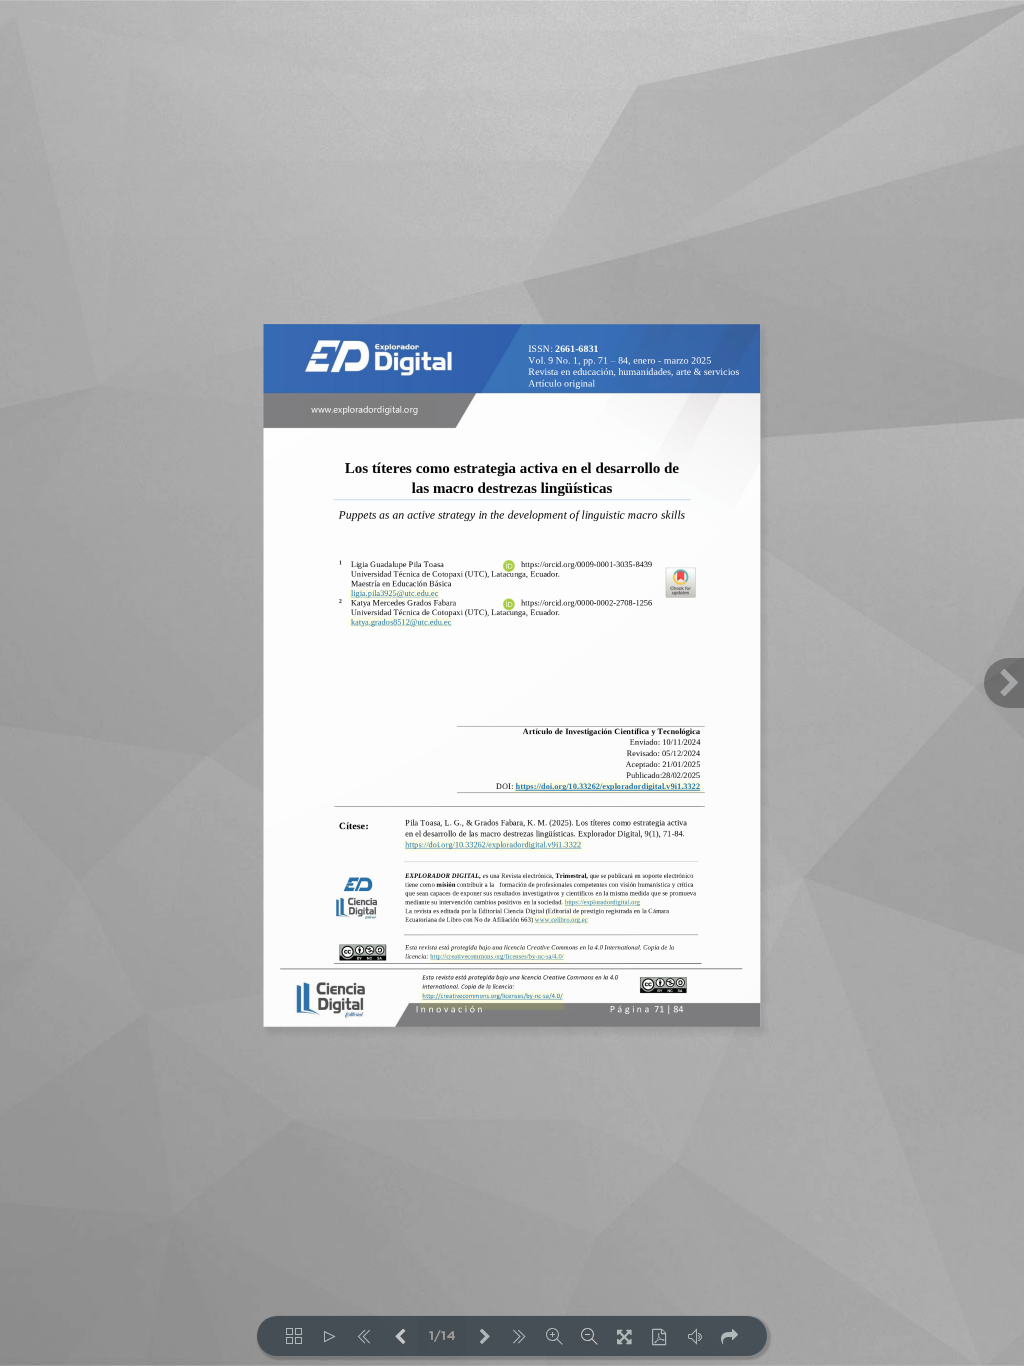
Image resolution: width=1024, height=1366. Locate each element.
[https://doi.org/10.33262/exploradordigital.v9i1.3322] (607, 786)
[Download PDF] (659, 1336)
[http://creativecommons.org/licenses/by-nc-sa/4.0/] (492, 1000)
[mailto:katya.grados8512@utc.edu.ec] (400, 622)
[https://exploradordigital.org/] (601, 902)
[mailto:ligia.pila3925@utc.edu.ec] (393, 594)
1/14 (442, 1336)
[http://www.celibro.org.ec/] (561, 920)
